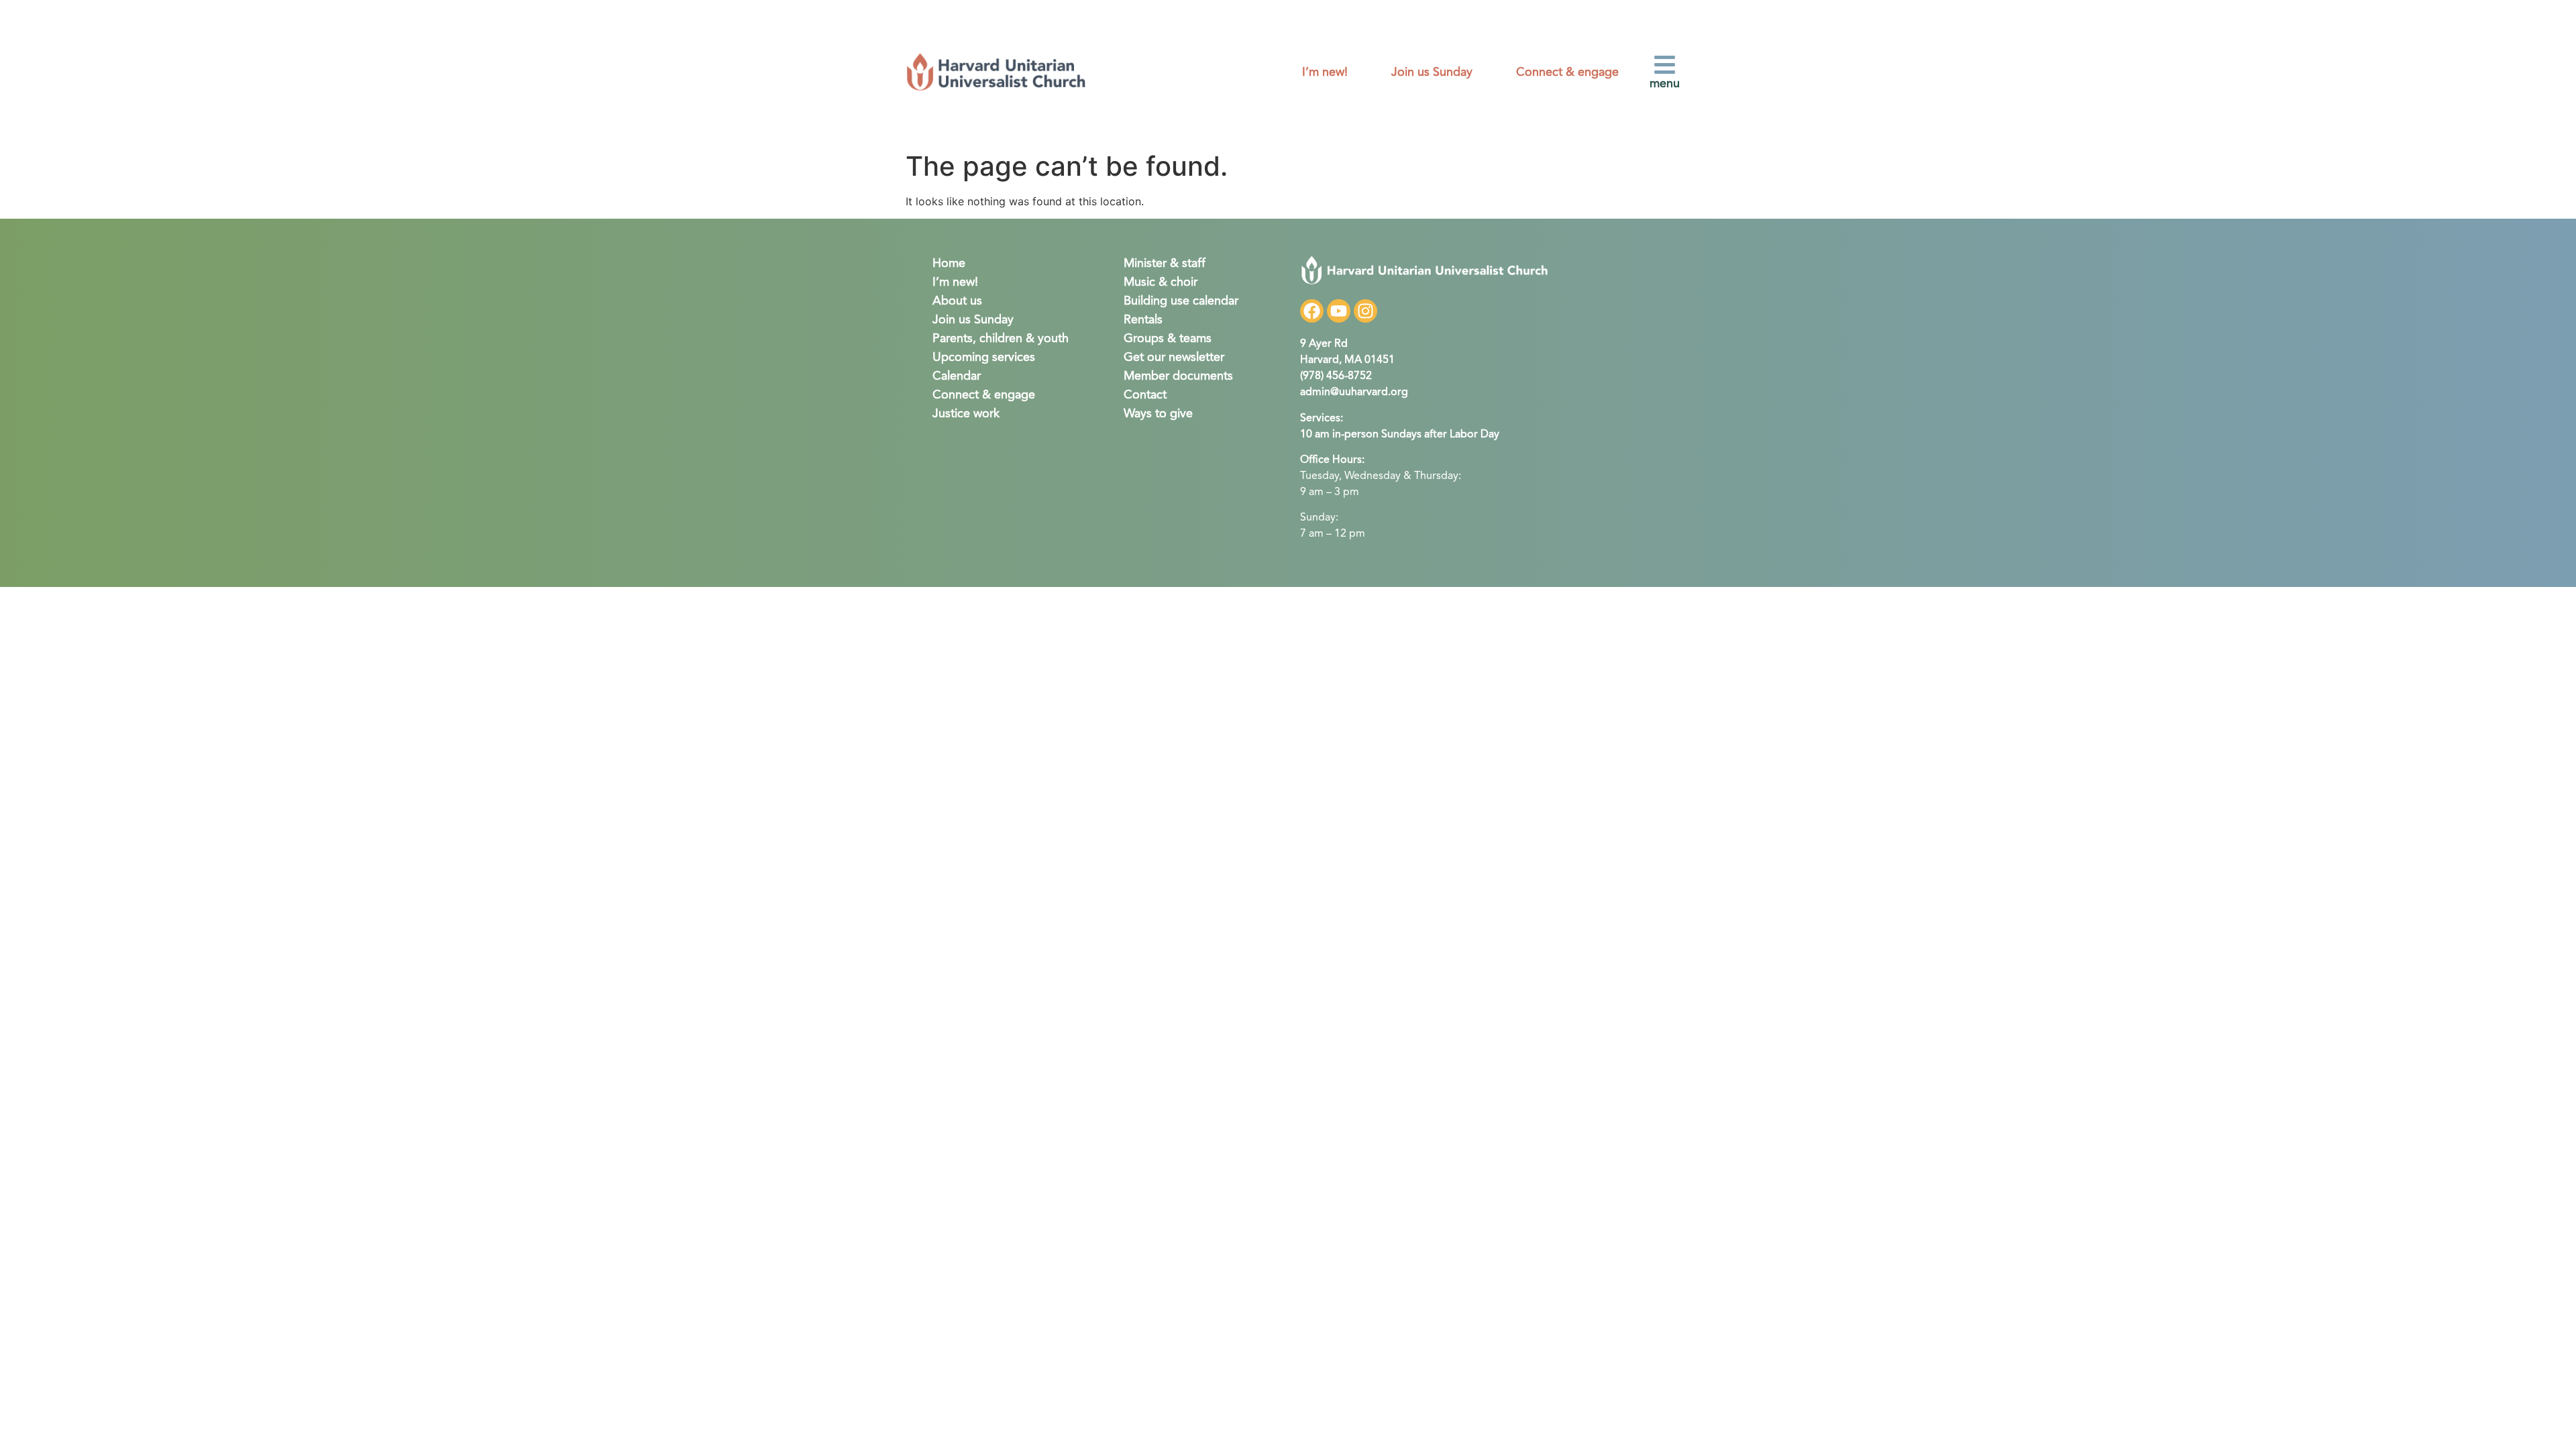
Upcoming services (984, 358)
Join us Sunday (1432, 72)
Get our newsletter (1174, 358)
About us (957, 301)
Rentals (1143, 320)
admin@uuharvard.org (1354, 392)
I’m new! (1325, 72)
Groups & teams (1168, 339)
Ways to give (1158, 414)
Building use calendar (1181, 301)
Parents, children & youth (1001, 339)
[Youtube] (1339, 311)
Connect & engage (1567, 72)
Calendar (957, 376)
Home (949, 264)
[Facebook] (1312, 311)
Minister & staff (1165, 264)
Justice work (966, 414)
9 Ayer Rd (1324, 344)
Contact (1145, 395)
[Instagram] (1365, 311)
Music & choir (1161, 282)
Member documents (1178, 376)
